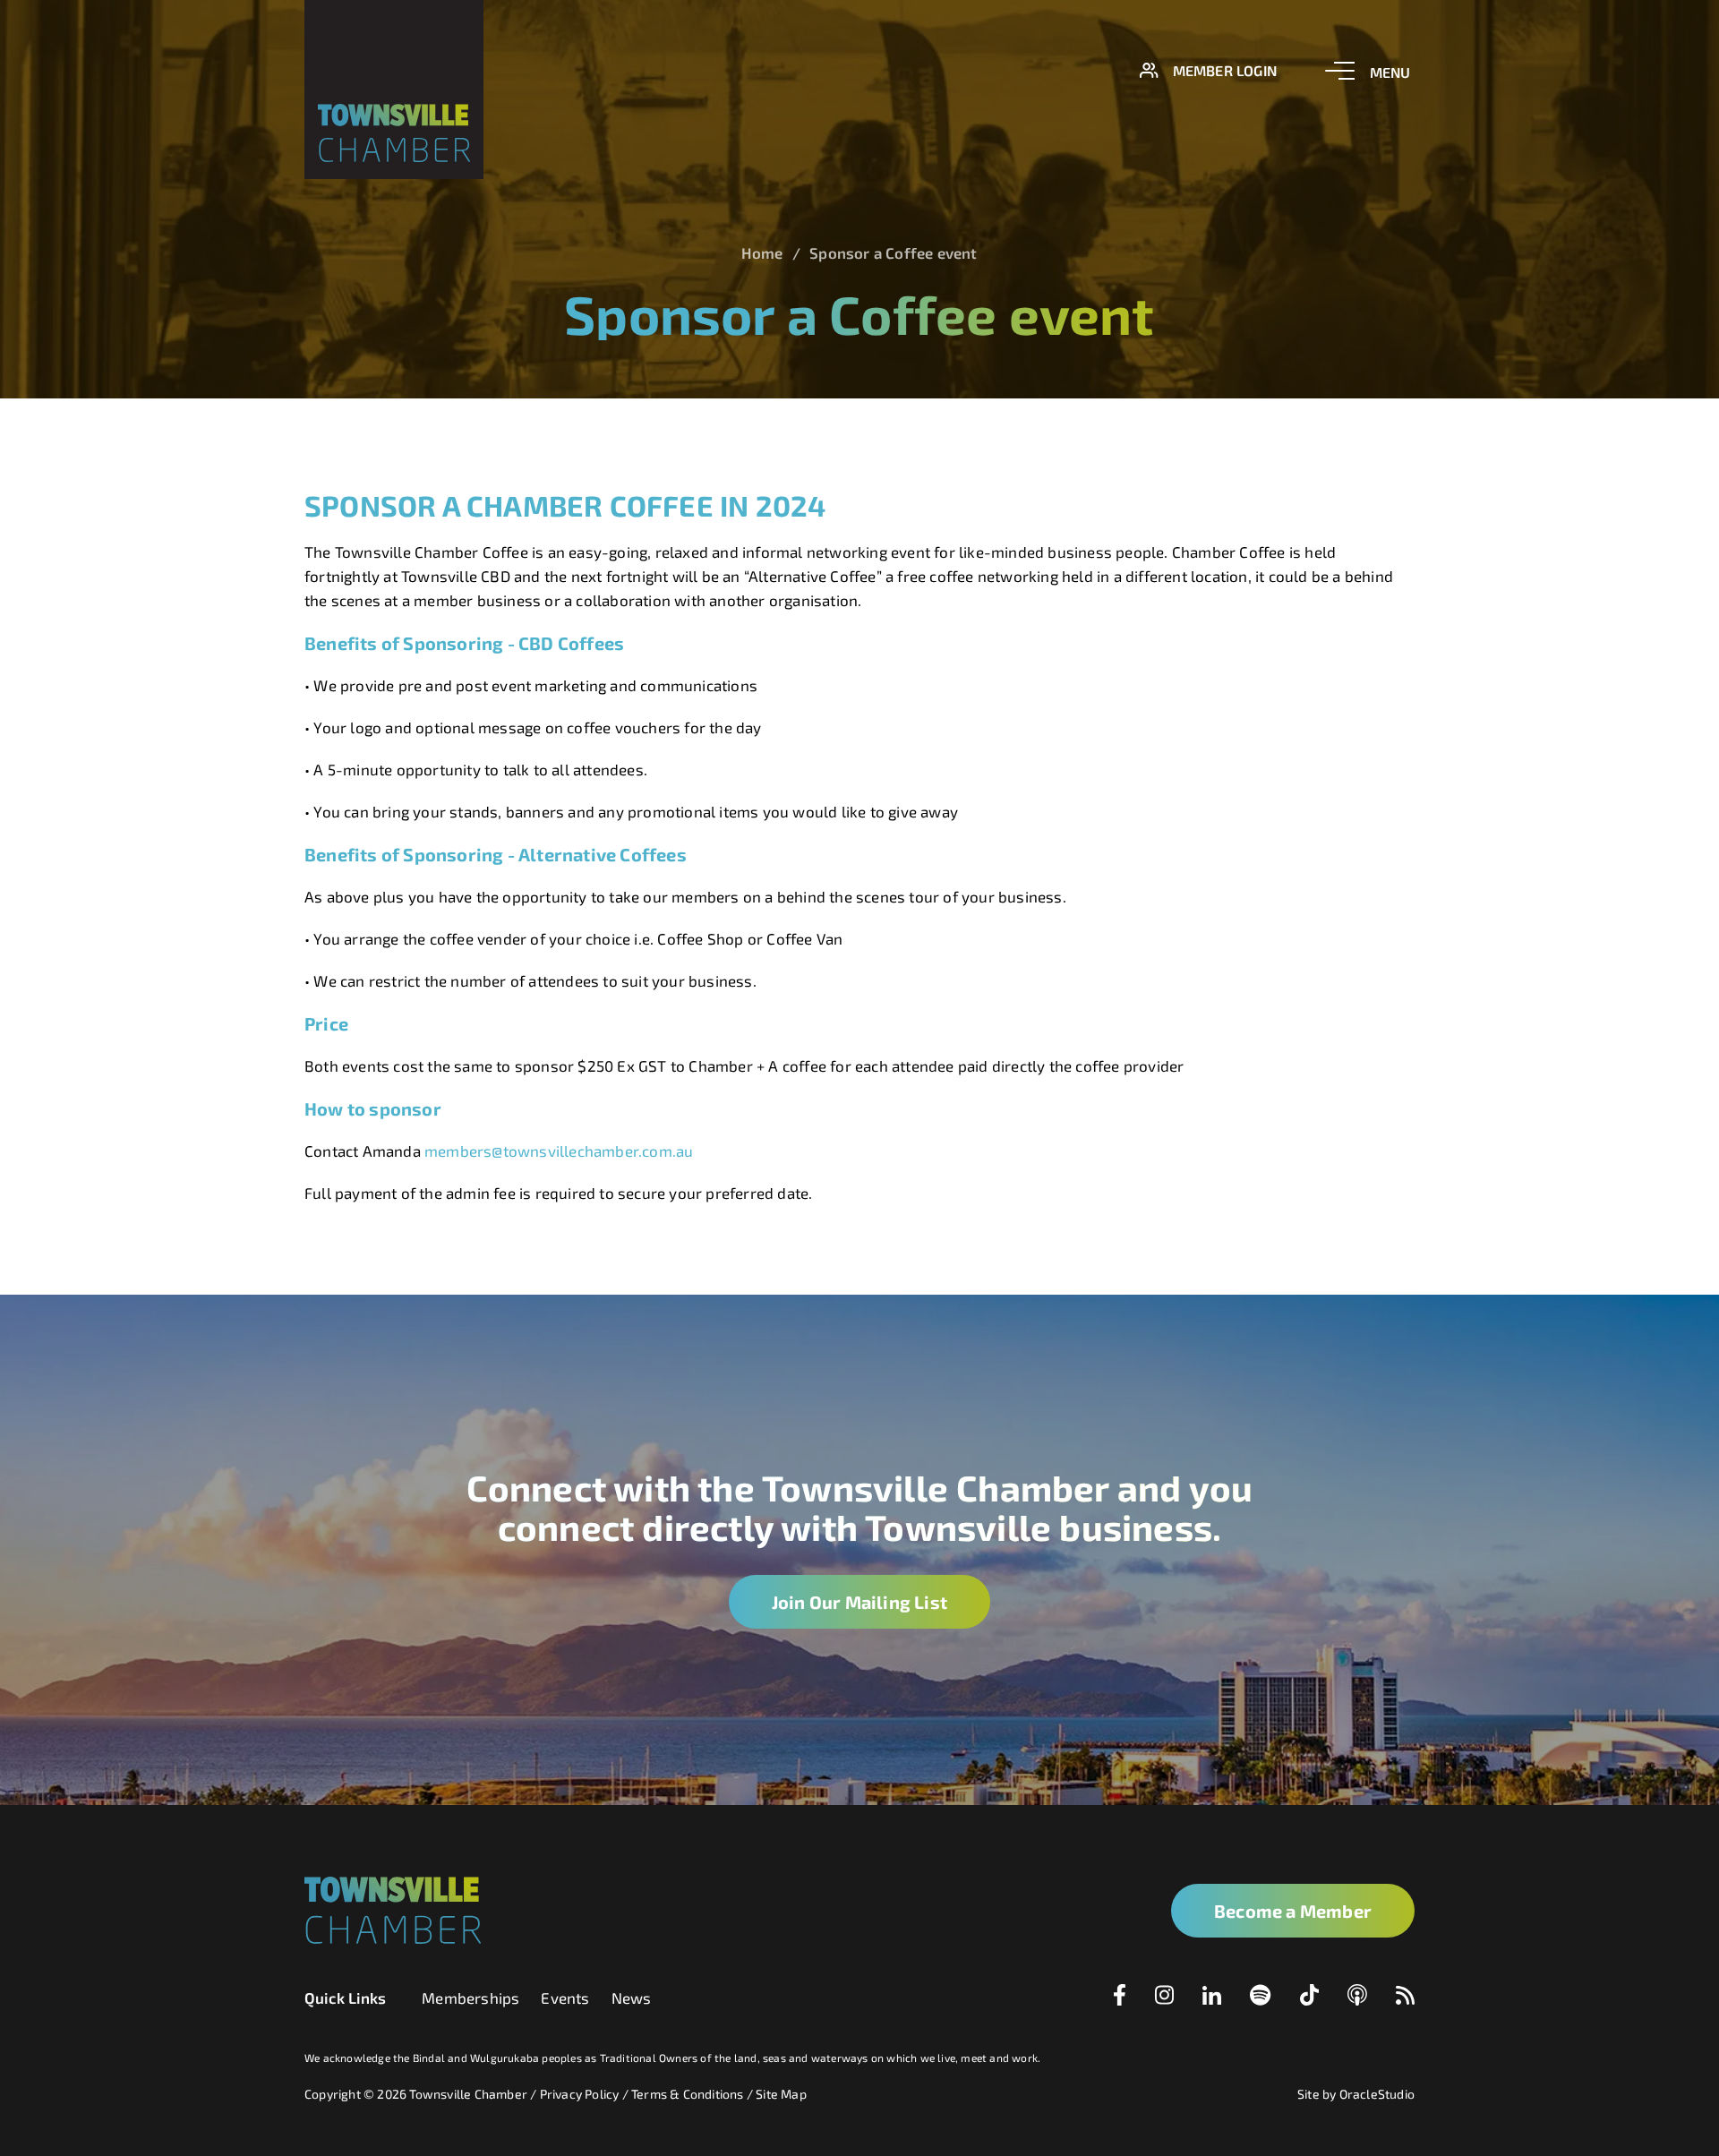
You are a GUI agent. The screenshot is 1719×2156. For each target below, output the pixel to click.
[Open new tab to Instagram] (1164, 1998)
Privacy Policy (580, 2094)
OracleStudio (1377, 2094)
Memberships (470, 1998)
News (632, 1998)
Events (565, 1998)
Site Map (781, 2094)
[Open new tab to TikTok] (1309, 1999)
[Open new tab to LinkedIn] (1212, 1998)
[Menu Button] (1368, 71)
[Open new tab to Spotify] (1261, 1999)
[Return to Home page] (394, 90)
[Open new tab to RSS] (1405, 1998)
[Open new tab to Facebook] (1120, 1999)
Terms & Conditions (688, 2094)
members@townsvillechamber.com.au (559, 1151)
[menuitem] (470, 1998)
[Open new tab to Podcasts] (1357, 1999)
